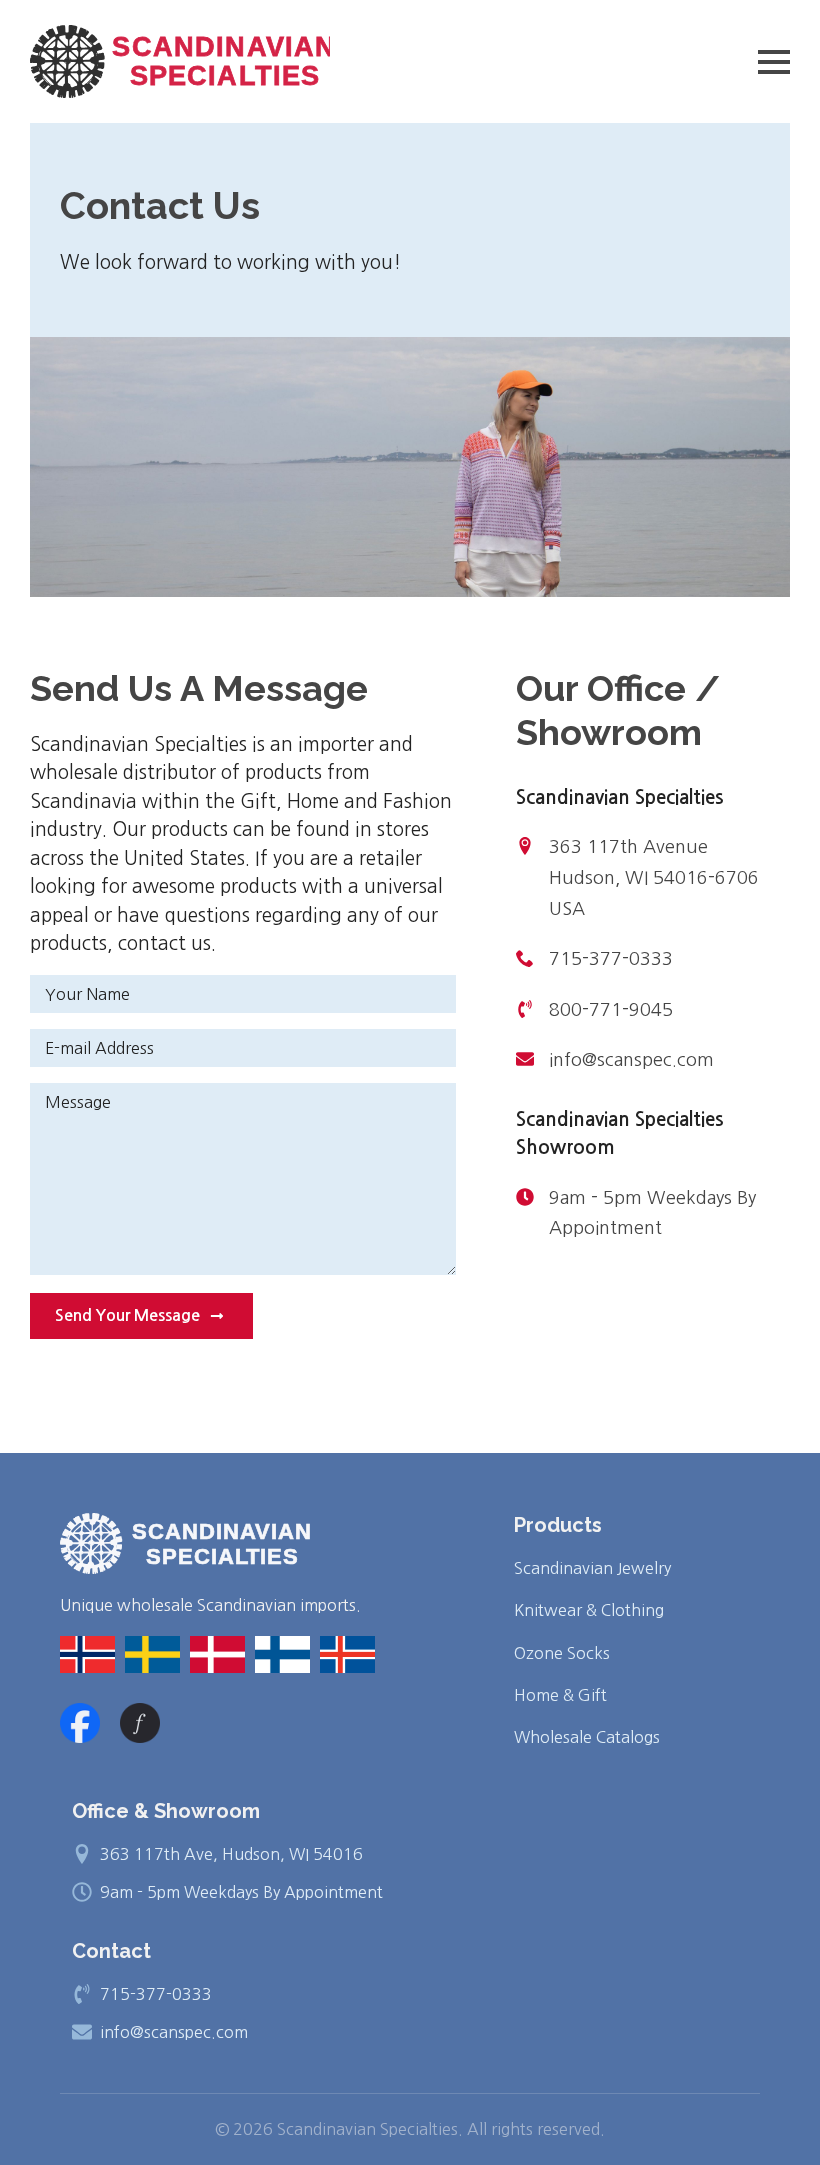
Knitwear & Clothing (589, 1610)
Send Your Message (127, 1315)
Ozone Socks (562, 1653)
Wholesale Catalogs (587, 1737)
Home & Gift (560, 1695)
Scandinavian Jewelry (592, 1568)
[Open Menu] (774, 62)
